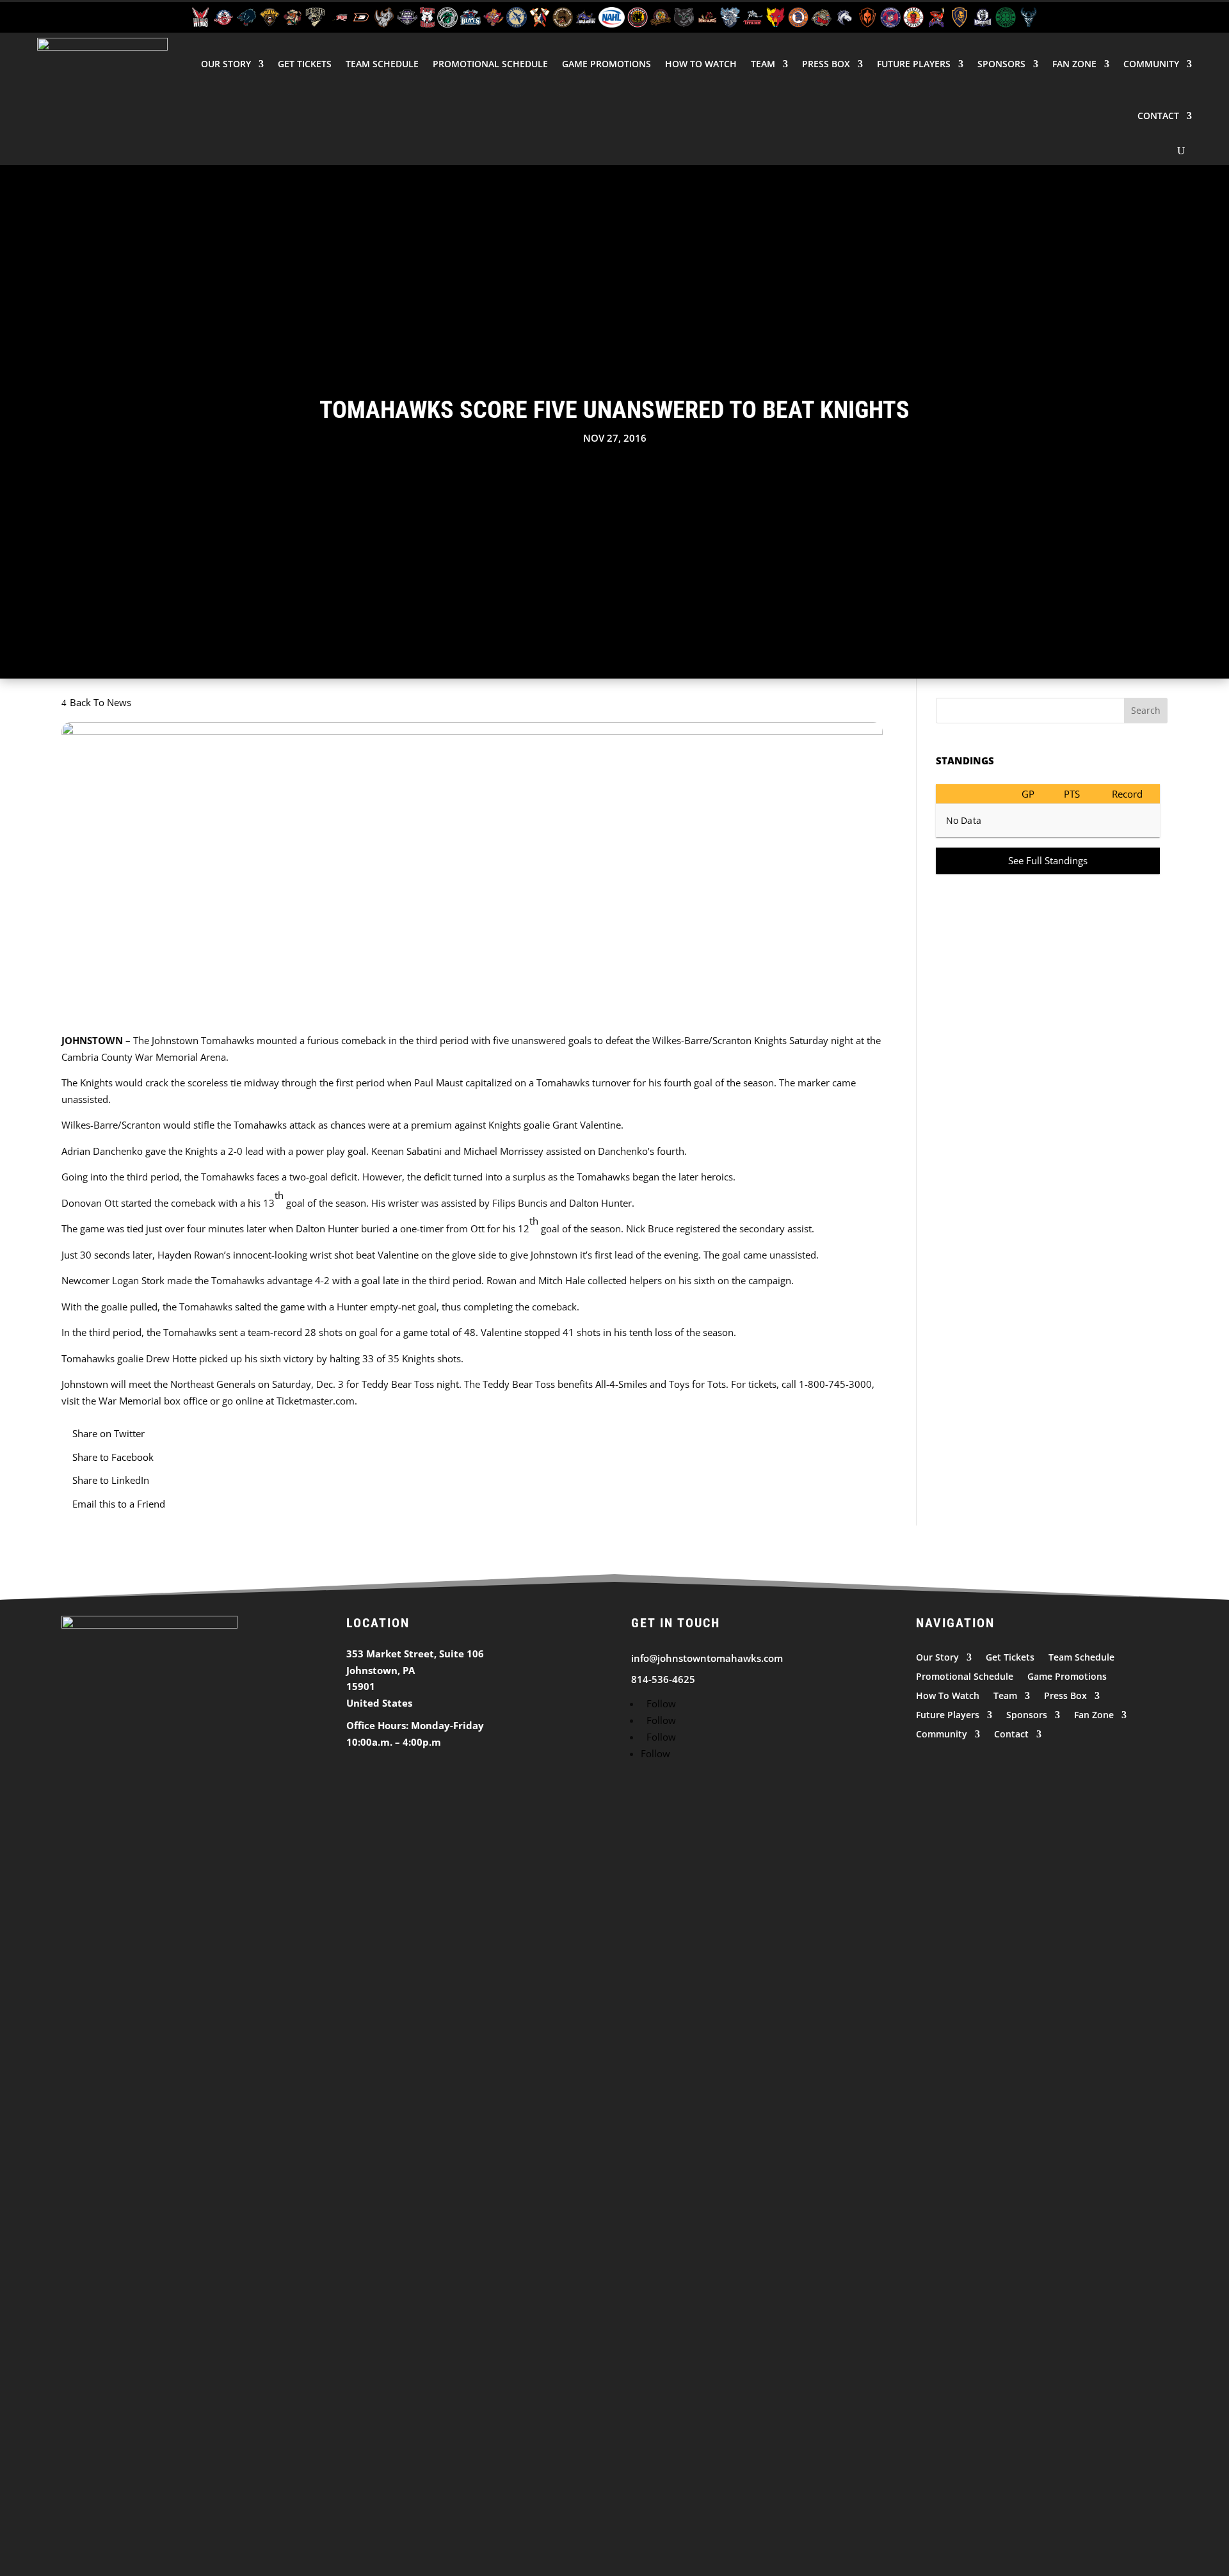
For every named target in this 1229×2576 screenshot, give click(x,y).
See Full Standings (1048, 860)
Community (1151, 64)
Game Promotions (606, 64)
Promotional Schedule (490, 64)
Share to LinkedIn (111, 1480)
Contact (1158, 116)
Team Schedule (382, 64)
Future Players (914, 64)
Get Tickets (305, 64)
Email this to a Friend (119, 1504)
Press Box (826, 64)
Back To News (100, 702)
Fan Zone (1074, 64)
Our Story (226, 64)
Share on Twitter (108, 1433)
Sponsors (1001, 64)
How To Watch (701, 64)
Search (1146, 710)
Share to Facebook (113, 1457)
